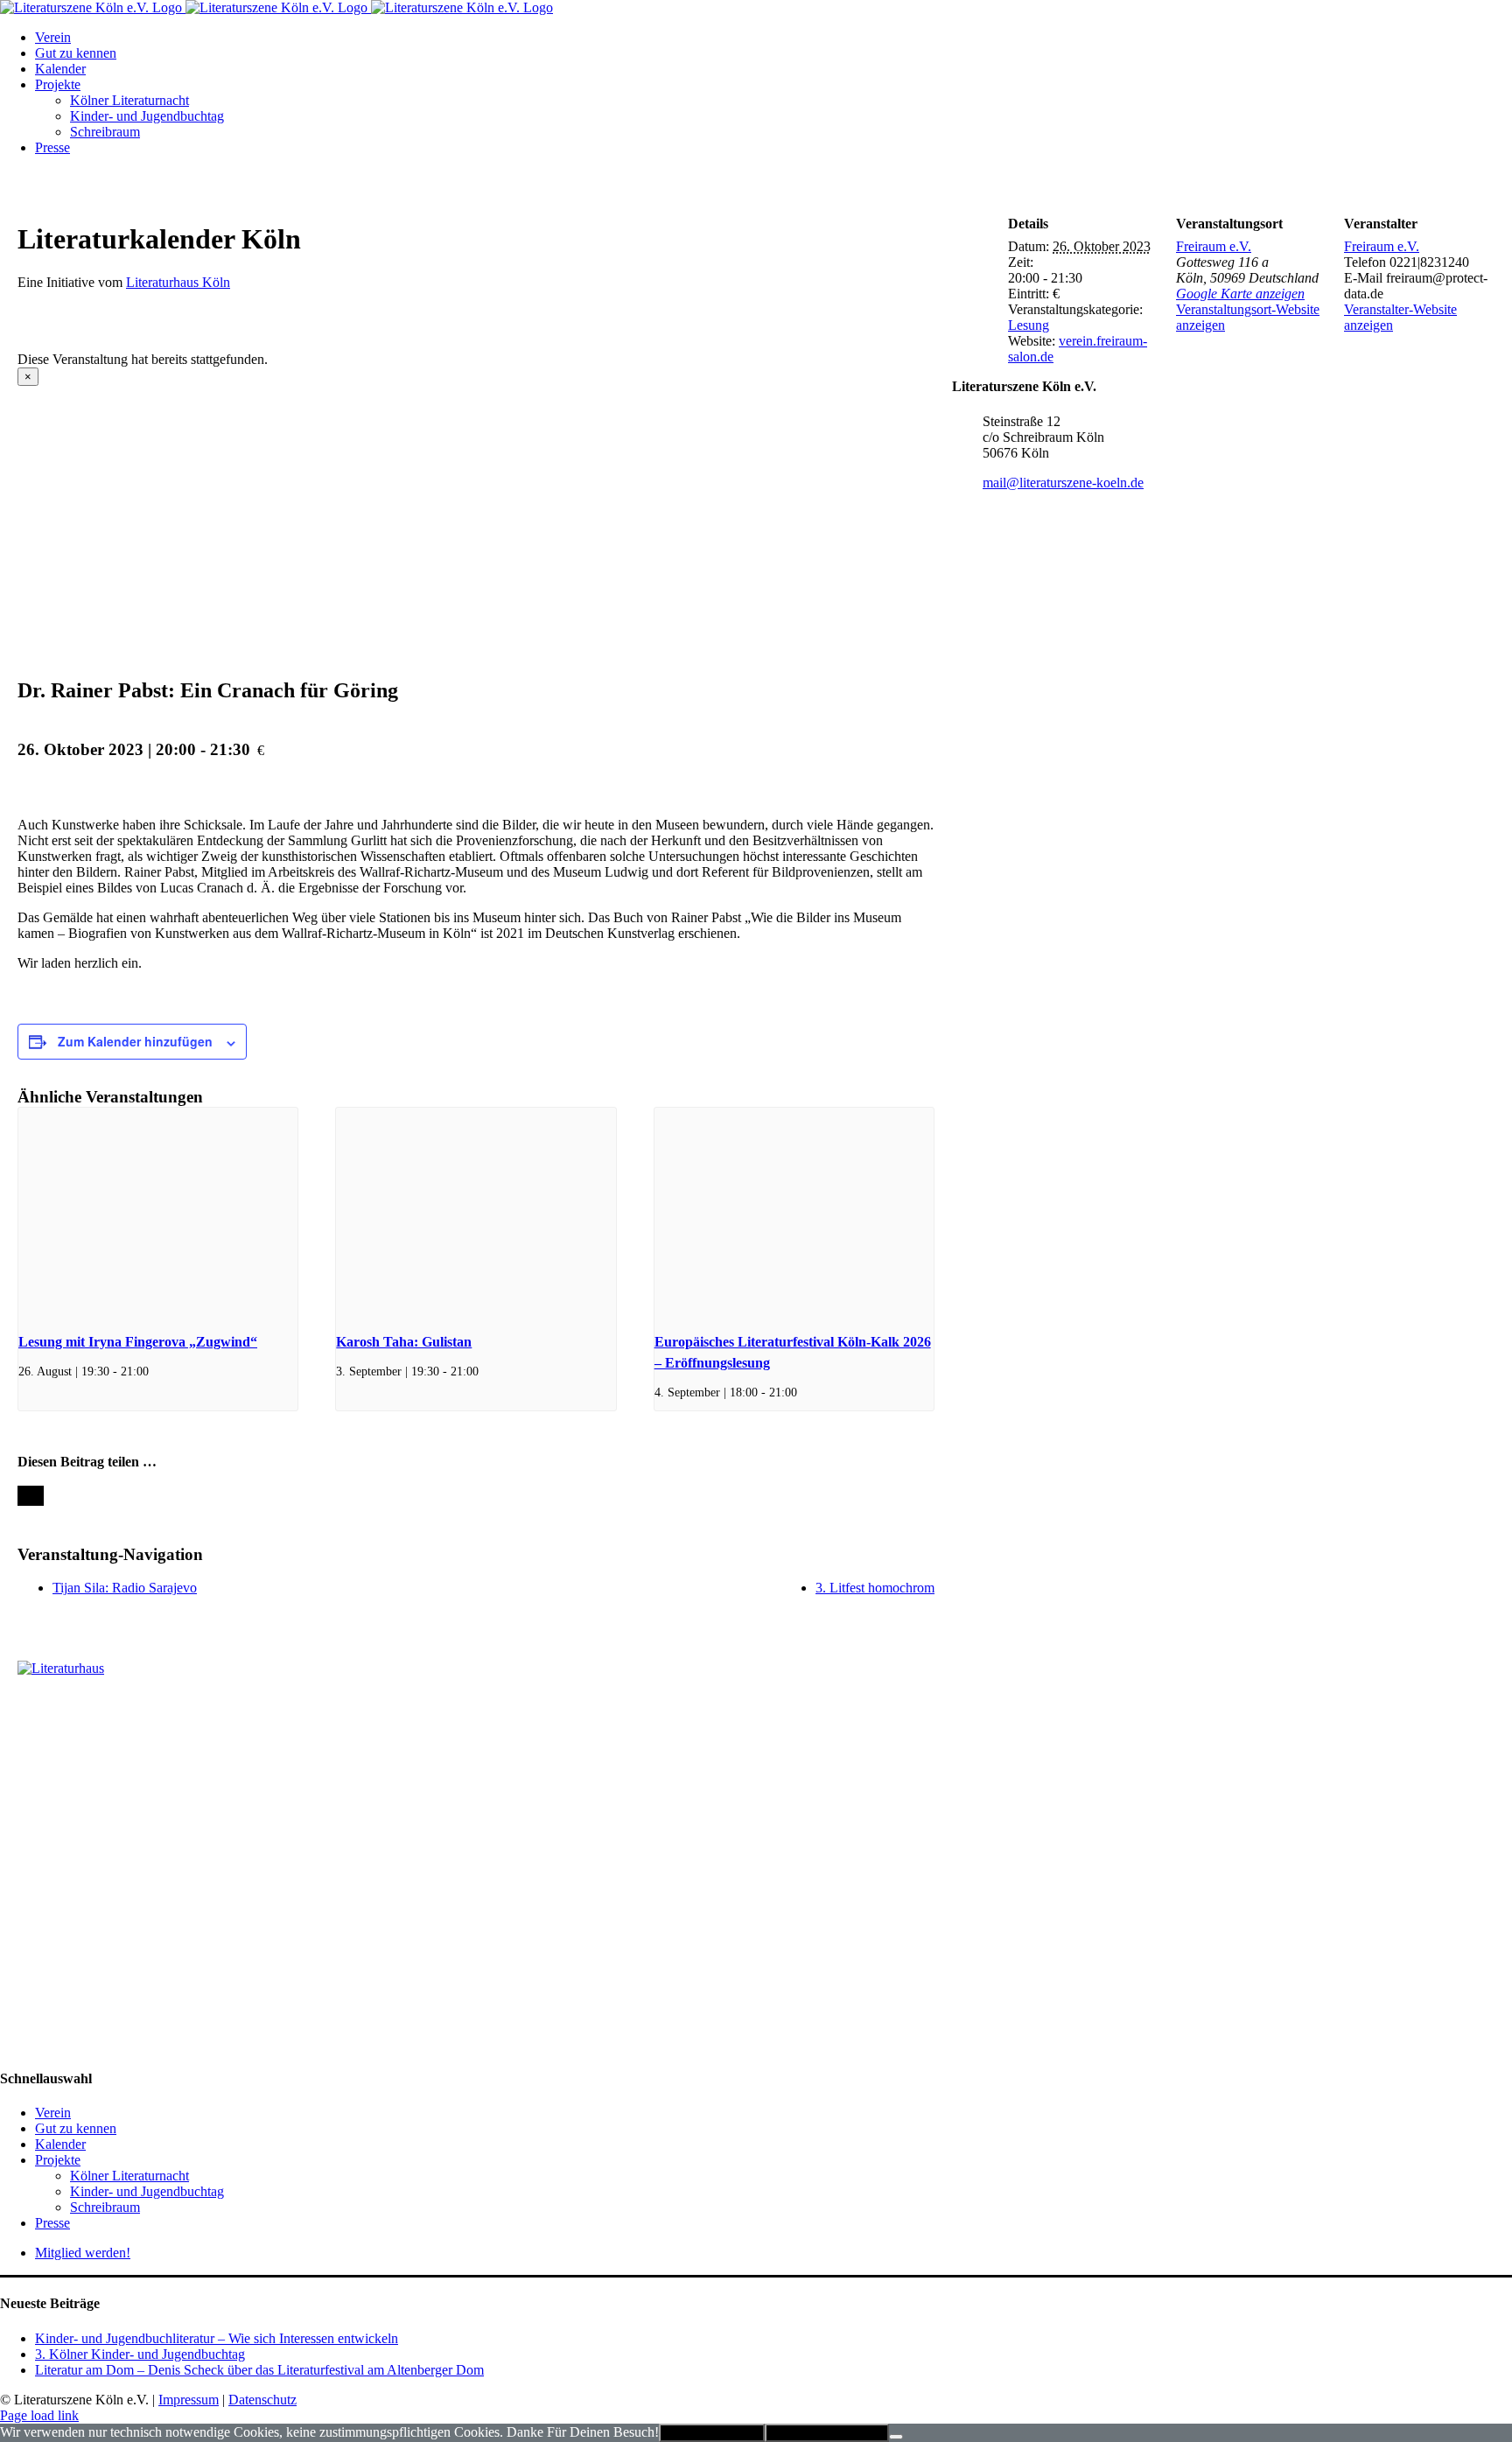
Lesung (1029, 325)
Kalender (60, 2144)
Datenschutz (262, 2400)
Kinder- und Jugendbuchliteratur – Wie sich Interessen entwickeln (217, 2338)
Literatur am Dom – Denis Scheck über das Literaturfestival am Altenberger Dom (259, 2370)
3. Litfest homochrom (875, 1588)
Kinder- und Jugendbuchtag (147, 2191)
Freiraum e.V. (1214, 246)
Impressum (189, 2400)
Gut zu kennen (76, 2128)
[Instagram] (29, 1711)
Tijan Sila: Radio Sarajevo (125, 1588)
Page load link (39, 2415)
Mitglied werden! (83, 2253)
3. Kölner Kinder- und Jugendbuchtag (140, 2354)
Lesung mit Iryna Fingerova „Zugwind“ (138, 1342)
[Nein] (896, 2437)
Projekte (58, 2160)
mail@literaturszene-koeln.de (1063, 483)
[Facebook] (10, 1711)
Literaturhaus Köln (178, 282)
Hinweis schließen (712, 2433)
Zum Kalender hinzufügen (135, 1041)
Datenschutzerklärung (827, 2433)
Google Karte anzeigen (1240, 294)
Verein (53, 2113)
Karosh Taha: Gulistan (404, 1342)
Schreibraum (105, 2207)
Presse (52, 2223)
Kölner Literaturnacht (129, 2176)
